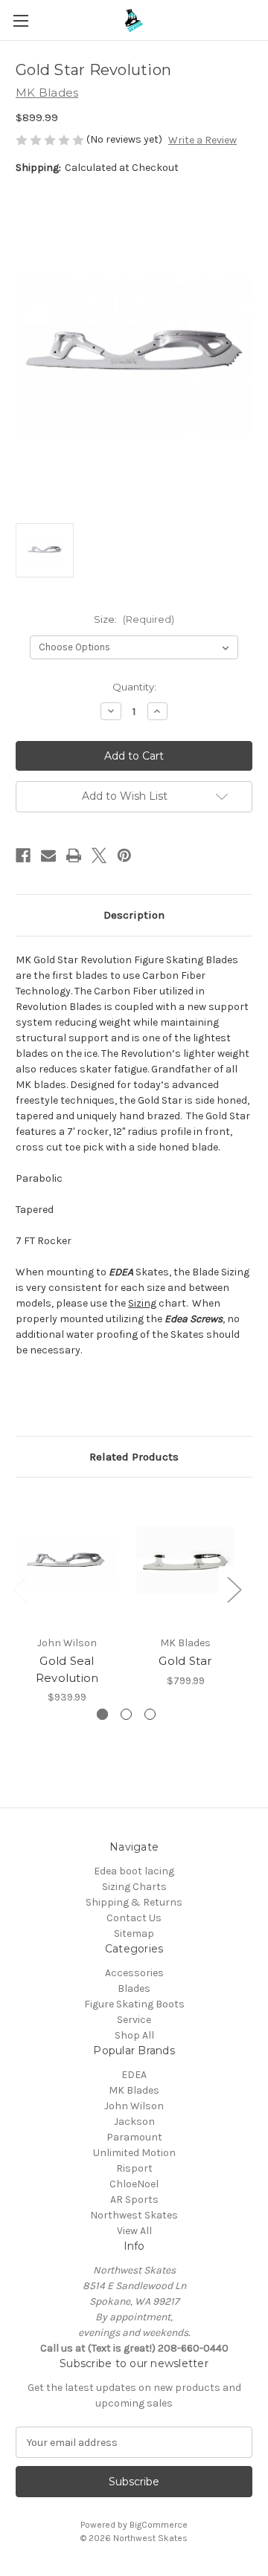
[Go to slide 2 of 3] (126, 1714)
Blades (134, 1988)
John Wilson (134, 2106)
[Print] (74, 855)
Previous (19, 1589)
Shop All (134, 2035)
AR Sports (134, 2200)
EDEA (134, 2075)
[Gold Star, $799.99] (185, 1560)
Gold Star (185, 1661)
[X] (99, 855)
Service (134, 2020)
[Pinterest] (124, 855)
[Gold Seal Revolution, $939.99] (67, 1560)
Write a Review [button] (202, 140)
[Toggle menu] (20, 20)
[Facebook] (23, 855)
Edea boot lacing (134, 1871)
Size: (134, 619)
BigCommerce (159, 2525)
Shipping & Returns (134, 1902)
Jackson (134, 2122)
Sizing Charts (134, 1887)
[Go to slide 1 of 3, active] (102, 1714)
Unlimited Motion (134, 2153)
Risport (134, 2168)
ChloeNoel (134, 2184)
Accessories (134, 1973)
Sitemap (134, 1933)
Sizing (142, 1303)
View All (134, 2231)
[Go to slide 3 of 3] (150, 1714)
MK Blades (134, 2090)
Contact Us (134, 1918)
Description (134, 915)
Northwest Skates (134, 2215)
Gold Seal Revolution (67, 1669)
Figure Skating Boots (134, 2004)
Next (234, 1589)
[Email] (48, 855)
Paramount (134, 2137)
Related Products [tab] (134, 1457)
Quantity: (134, 687)
